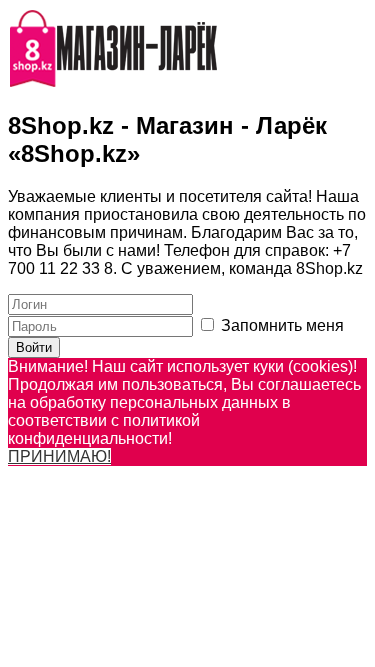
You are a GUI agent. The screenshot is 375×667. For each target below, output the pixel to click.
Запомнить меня (280, 325)
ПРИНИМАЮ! (59, 456)
